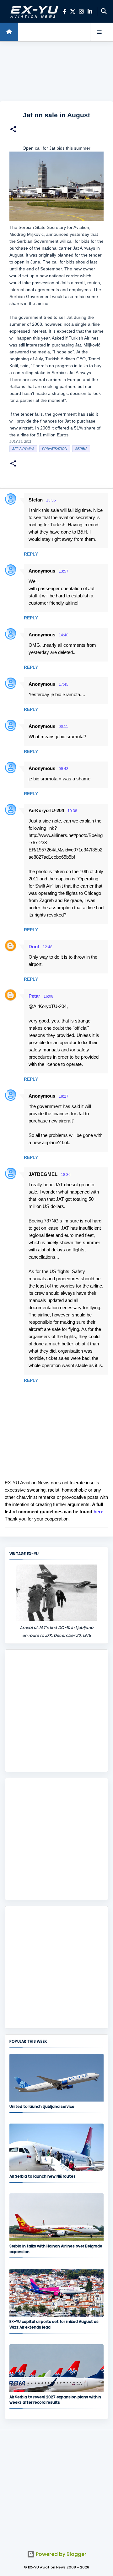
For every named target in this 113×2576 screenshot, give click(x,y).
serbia (81, 449)
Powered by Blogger (60, 2554)
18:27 (64, 1096)
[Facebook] (65, 11)
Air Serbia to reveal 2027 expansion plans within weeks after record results (55, 2400)
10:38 (72, 811)
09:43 (64, 769)
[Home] (9, 32)
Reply (31, 554)
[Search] (104, 11)
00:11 (63, 727)
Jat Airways (23, 449)
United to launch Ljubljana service (42, 2106)
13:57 (64, 571)
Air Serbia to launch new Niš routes (43, 2176)
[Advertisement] (56, 72)
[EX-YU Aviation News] (33, 11)
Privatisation (55, 449)
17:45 (64, 684)
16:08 (48, 996)
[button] (13, 130)
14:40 (64, 635)
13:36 (51, 500)
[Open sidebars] (99, 32)
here (98, 1512)
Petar (34, 996)
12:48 (48, 947)
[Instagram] (81, 11)
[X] (73, 11)
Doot (34, 947)
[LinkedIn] (90, 11)
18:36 (66, 1175)
